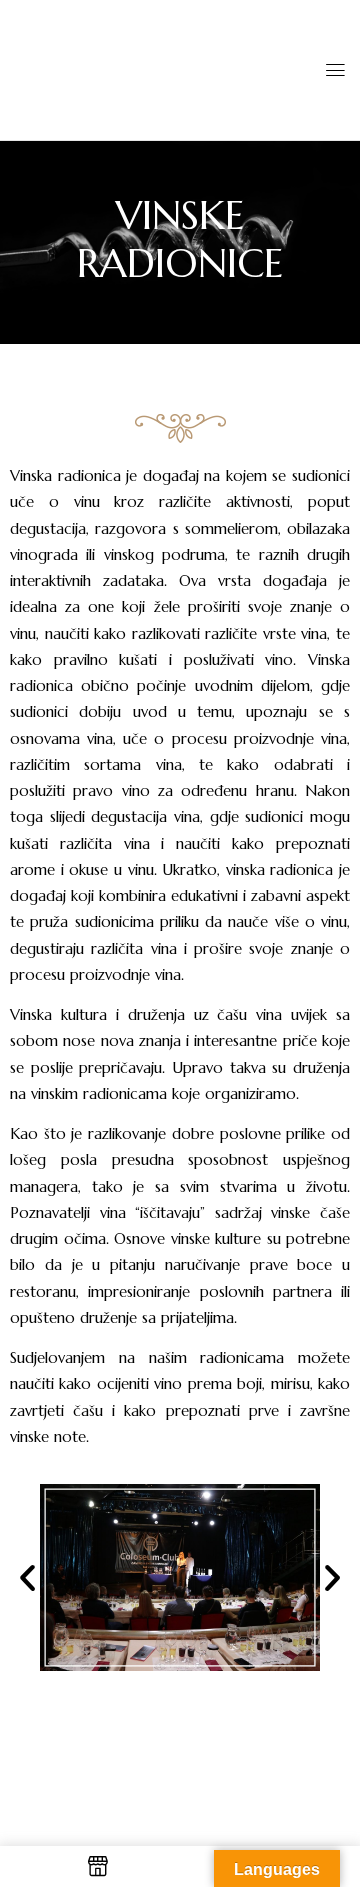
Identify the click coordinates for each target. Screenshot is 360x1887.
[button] (27, 1577)
